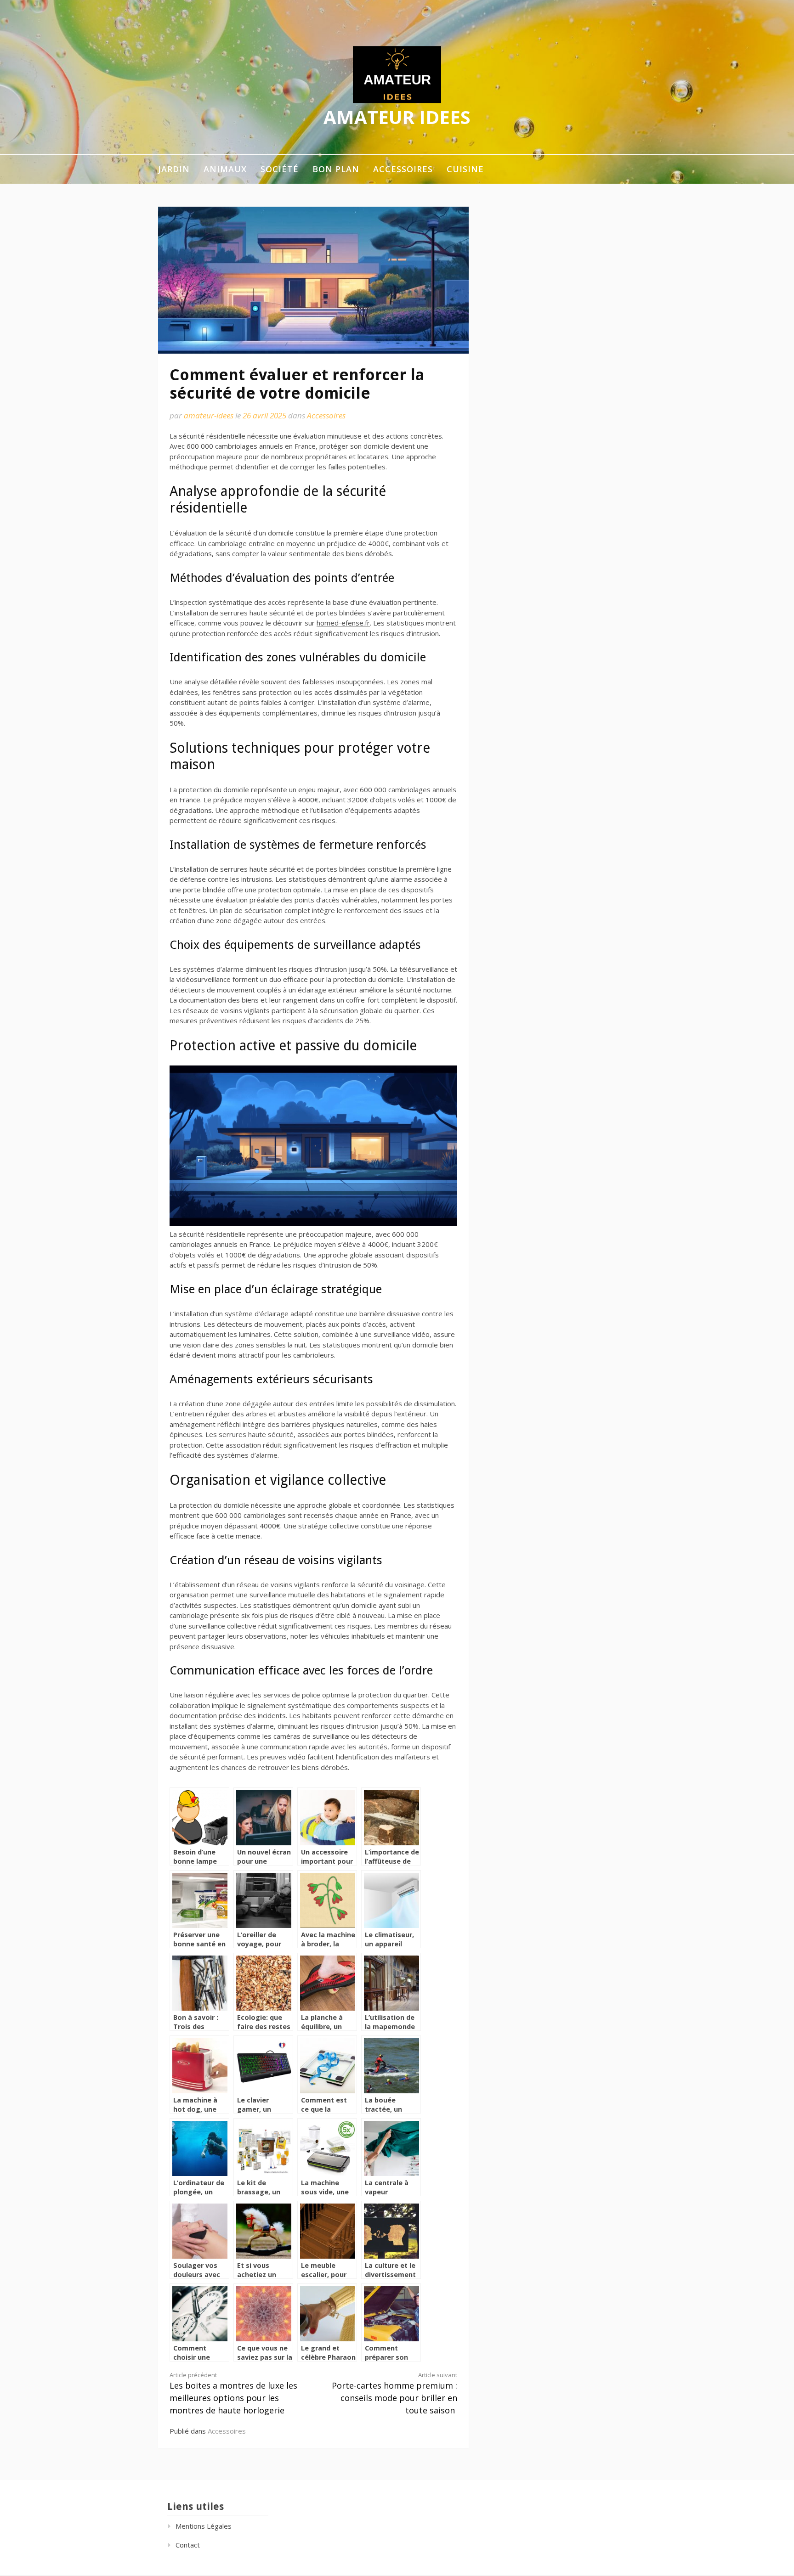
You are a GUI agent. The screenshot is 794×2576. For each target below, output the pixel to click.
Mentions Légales (204, 2526)
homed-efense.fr (343, 623)
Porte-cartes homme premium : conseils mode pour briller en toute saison (394, 2393)
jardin (174, 169)
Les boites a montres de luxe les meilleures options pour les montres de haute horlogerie (233, 2393)
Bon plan (336, 169)
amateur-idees (209, 415)
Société (280, 169)
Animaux (225, 169)
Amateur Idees (397, 117)
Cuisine (465, 169)
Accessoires (403, 169)
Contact (188, 2545)
